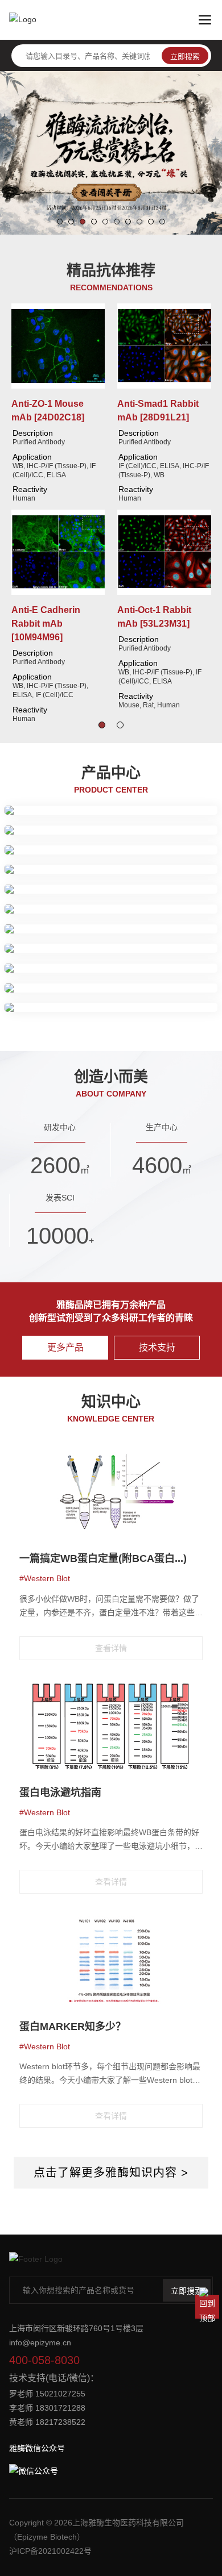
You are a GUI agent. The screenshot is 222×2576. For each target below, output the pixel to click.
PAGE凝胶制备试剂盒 (59, 852)
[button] (60, 222)
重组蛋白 (36, 911)
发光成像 (155, 865)
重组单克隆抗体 (85, 806)
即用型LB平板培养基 (57, 990)
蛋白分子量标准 (159, 852)
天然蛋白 (73, 911)
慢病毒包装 (123, 884)
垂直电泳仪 (130, 1003)
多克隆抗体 (138, 806)
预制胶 (114, 852)
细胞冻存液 (122, 931)
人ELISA (36, 951)
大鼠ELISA (75, 951)
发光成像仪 (40, 1003)
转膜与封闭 (77, 865)
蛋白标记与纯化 (41, 884)
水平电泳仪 (175, 1003)
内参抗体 (179, 806)
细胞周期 (36, 931)
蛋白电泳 (36, 865)
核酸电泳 (179, 963)
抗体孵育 (118, 865)
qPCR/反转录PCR (52, 963)
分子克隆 (105, 963)
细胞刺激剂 (77, 931)
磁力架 (86, 884)
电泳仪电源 (85, 1003)
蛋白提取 (36, 832)
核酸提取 (142, 963)
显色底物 (158, 951)
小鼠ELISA (118, 951)
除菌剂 (159, 931)
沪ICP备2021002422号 (50, 2551)
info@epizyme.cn (40, 2342)
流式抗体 (36, 806)
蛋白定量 (73, 832)
